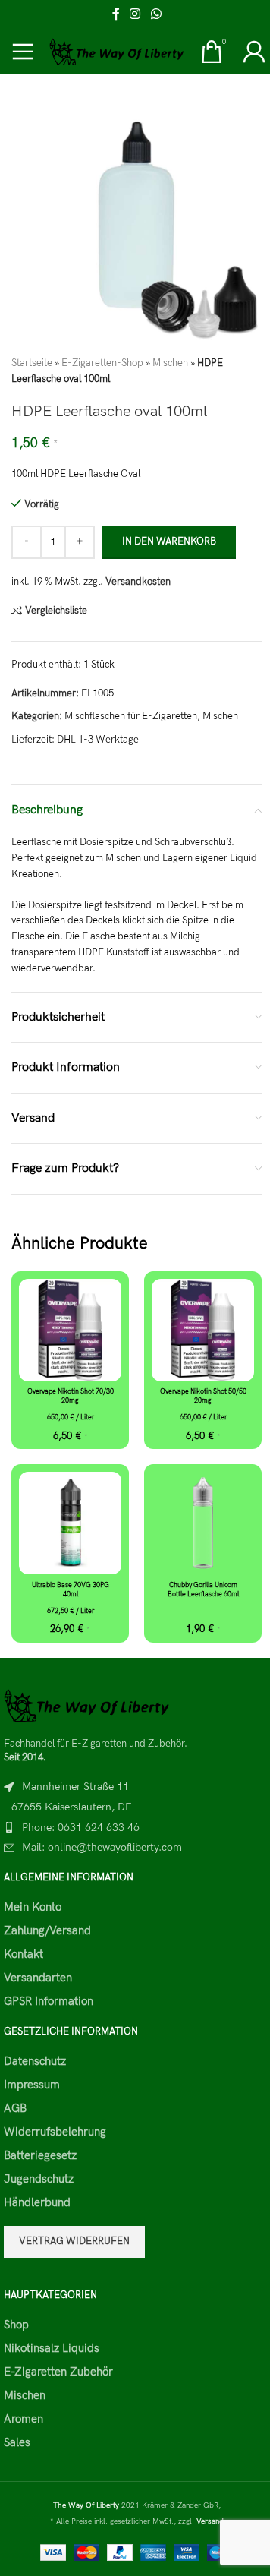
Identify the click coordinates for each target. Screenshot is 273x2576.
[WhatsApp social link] (156, 14)
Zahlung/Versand (47, 1930)
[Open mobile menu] (23, 52)
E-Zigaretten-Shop (102, 363)
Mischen (170, 363)
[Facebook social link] (116, 14)
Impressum (32, 2085)
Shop (16, 2325)
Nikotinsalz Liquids (52, 2348)
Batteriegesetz (40, 2155)
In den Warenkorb (169, 541)
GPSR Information (49, 2001)
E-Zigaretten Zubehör (58, 2372)
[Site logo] (117, 51)
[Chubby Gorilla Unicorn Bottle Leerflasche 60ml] (203, 1523)
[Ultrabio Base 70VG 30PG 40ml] (70, 1523)
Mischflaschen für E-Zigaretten (131, 716)
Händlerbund (37, 2202)
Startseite (32, 363)
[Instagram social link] (135, 14)
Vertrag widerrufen (74, 2241)
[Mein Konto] (254, 52)
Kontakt (24, 1954)
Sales (17, 2442)
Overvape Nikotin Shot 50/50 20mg (203, 1397)
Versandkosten (138, 582)
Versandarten (38, 1978)
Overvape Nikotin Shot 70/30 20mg (71, 1397)
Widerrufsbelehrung (55, 2132)
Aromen (24, 2419)
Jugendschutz (39, 2179)
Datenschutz (35, 2061)
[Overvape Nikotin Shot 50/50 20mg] (203, 1330)
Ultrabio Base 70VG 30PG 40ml (71, 1590)
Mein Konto (33, 1907)
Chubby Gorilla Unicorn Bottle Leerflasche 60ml (203, 1590)
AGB (15, 2108)
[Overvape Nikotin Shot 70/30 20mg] (70, 1330)
